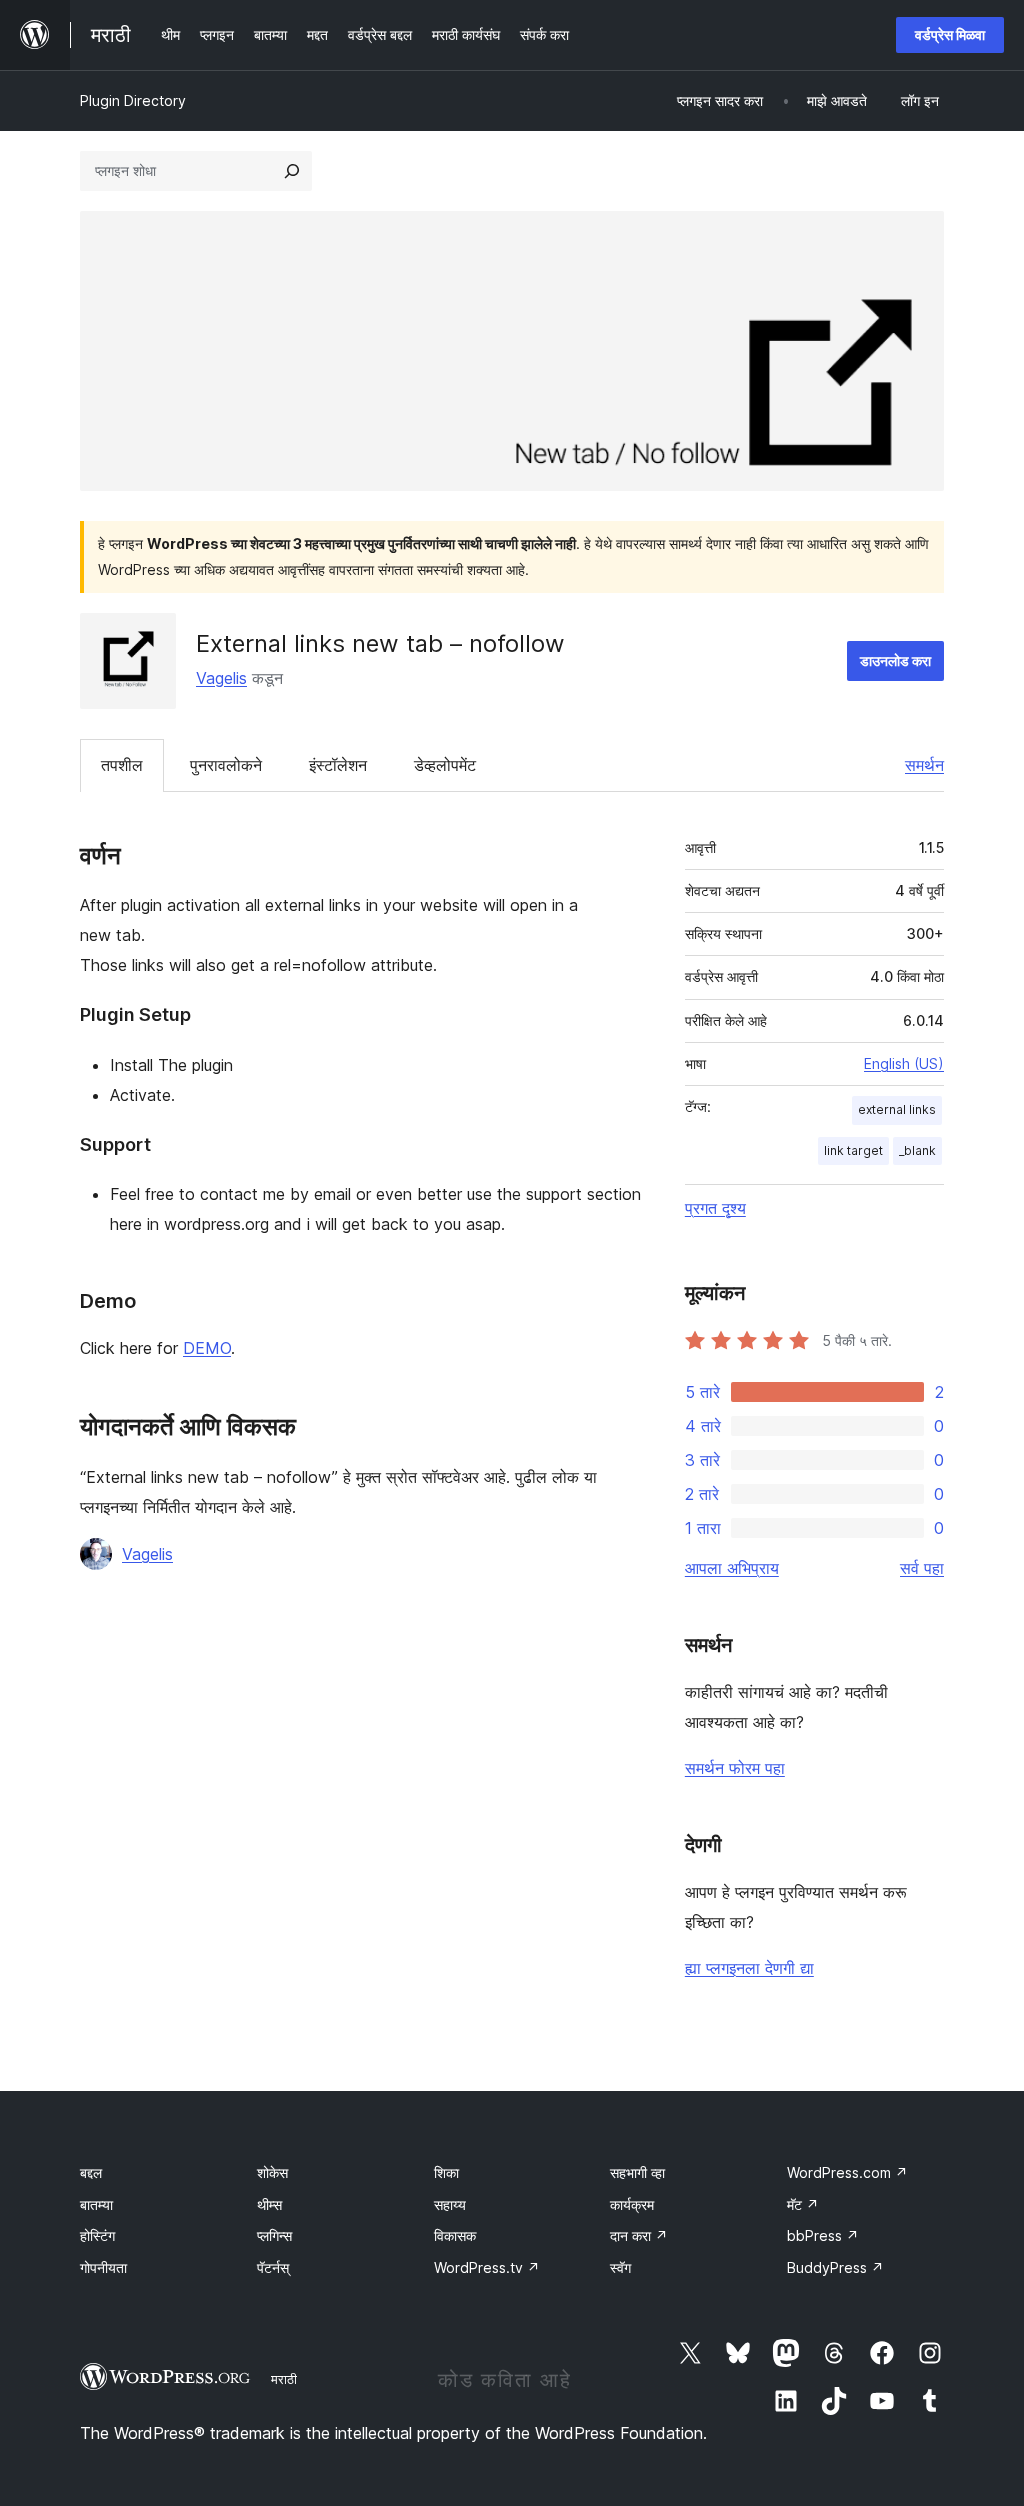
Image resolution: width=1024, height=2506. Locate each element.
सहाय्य (450, 2204)
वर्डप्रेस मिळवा (950, 34)
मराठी (284, 2379)
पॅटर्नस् (273, 2267)
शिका (446, 2172)
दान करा (639, 2235)
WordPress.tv (487, 2267)
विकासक (455, 2235)
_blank (917, 1150)
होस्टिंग (97, 2235)
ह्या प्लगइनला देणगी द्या (749, 1968)
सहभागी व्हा (637, 2172)
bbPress (823, 2235)
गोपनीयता (103, 2267)
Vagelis (221, 678)
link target (853, 1150)
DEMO (207, 1348)
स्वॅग (620, 2267)
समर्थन (924, 765)
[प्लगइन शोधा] (292, 171)
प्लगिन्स (274, 2235)
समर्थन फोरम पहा (735, 1768)
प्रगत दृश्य (715, 1208)
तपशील (122, 765)
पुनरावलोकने (226, 765)
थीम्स (269, 2204)
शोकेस (272, 2172)
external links (897, 1109)
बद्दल (91, 2172)
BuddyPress (835, 2267)
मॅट (803, 2204)
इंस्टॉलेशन (338, 765)
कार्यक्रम (632, 2204)
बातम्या (96, 2204)
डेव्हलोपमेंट (445, 765)
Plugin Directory (133, 100)
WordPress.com (847, 2172)
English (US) (904, 1063)
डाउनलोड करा (895, 660)
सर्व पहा (922, 1568)
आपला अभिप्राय (732, 1568)
